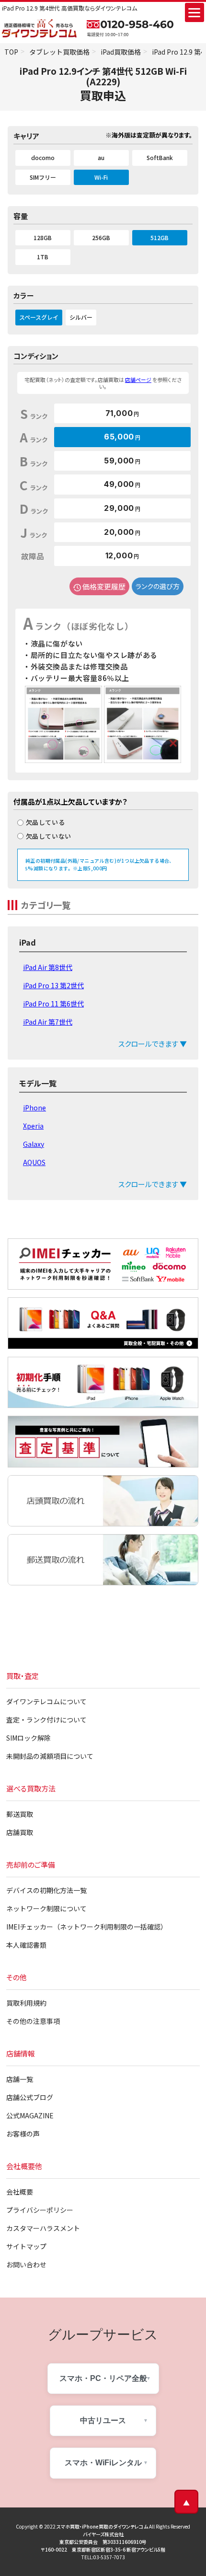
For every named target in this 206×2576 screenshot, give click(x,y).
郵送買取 (20, 1814)
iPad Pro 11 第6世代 (53, 1004)
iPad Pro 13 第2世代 (53, 985)
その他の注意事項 (33, 2021)
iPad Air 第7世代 (48, 1022)
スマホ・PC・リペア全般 (103, 2378)
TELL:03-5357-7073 (103, 2557)
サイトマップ (26, 2246)
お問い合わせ (26, 2264)
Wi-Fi (101, 177)
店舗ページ (138, 380)
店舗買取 (20, 1832)
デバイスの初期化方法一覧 (46, 1890)
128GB (43, 237)
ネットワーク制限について (46, 1908)
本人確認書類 (26, 1945)
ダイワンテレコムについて (46, 1701)
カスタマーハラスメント (43, 2228)
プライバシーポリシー (40, 2210)
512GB (160, 237)
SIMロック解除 (29, 1738)
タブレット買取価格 (59, 52)
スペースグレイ (39, 317)
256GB (101, 237)
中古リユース (103, 2420)
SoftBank (160, 157)
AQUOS (34, 1162)
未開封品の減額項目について (50, 1756)
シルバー (81, 317)
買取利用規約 (26, 2003)
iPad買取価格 (121, 52)
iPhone (34, 1108)
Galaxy (34, 1144)
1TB (43, 257)
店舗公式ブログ (30, 2097)
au (101, 157)
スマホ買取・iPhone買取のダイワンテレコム (102, 2526)
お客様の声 (23, 2134)
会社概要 (20, 2192)
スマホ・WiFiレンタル (103, 2463)
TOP (11, 52)
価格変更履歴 (104, 586)
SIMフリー (43, 177)
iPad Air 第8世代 (48, 967)
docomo (43, 157)
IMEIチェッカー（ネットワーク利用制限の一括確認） (87, 1927)
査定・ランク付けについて (46, 1720)
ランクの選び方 (158, 586)
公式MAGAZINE (30, 2115)
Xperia (33, 1126)
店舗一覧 (20, 2079)
